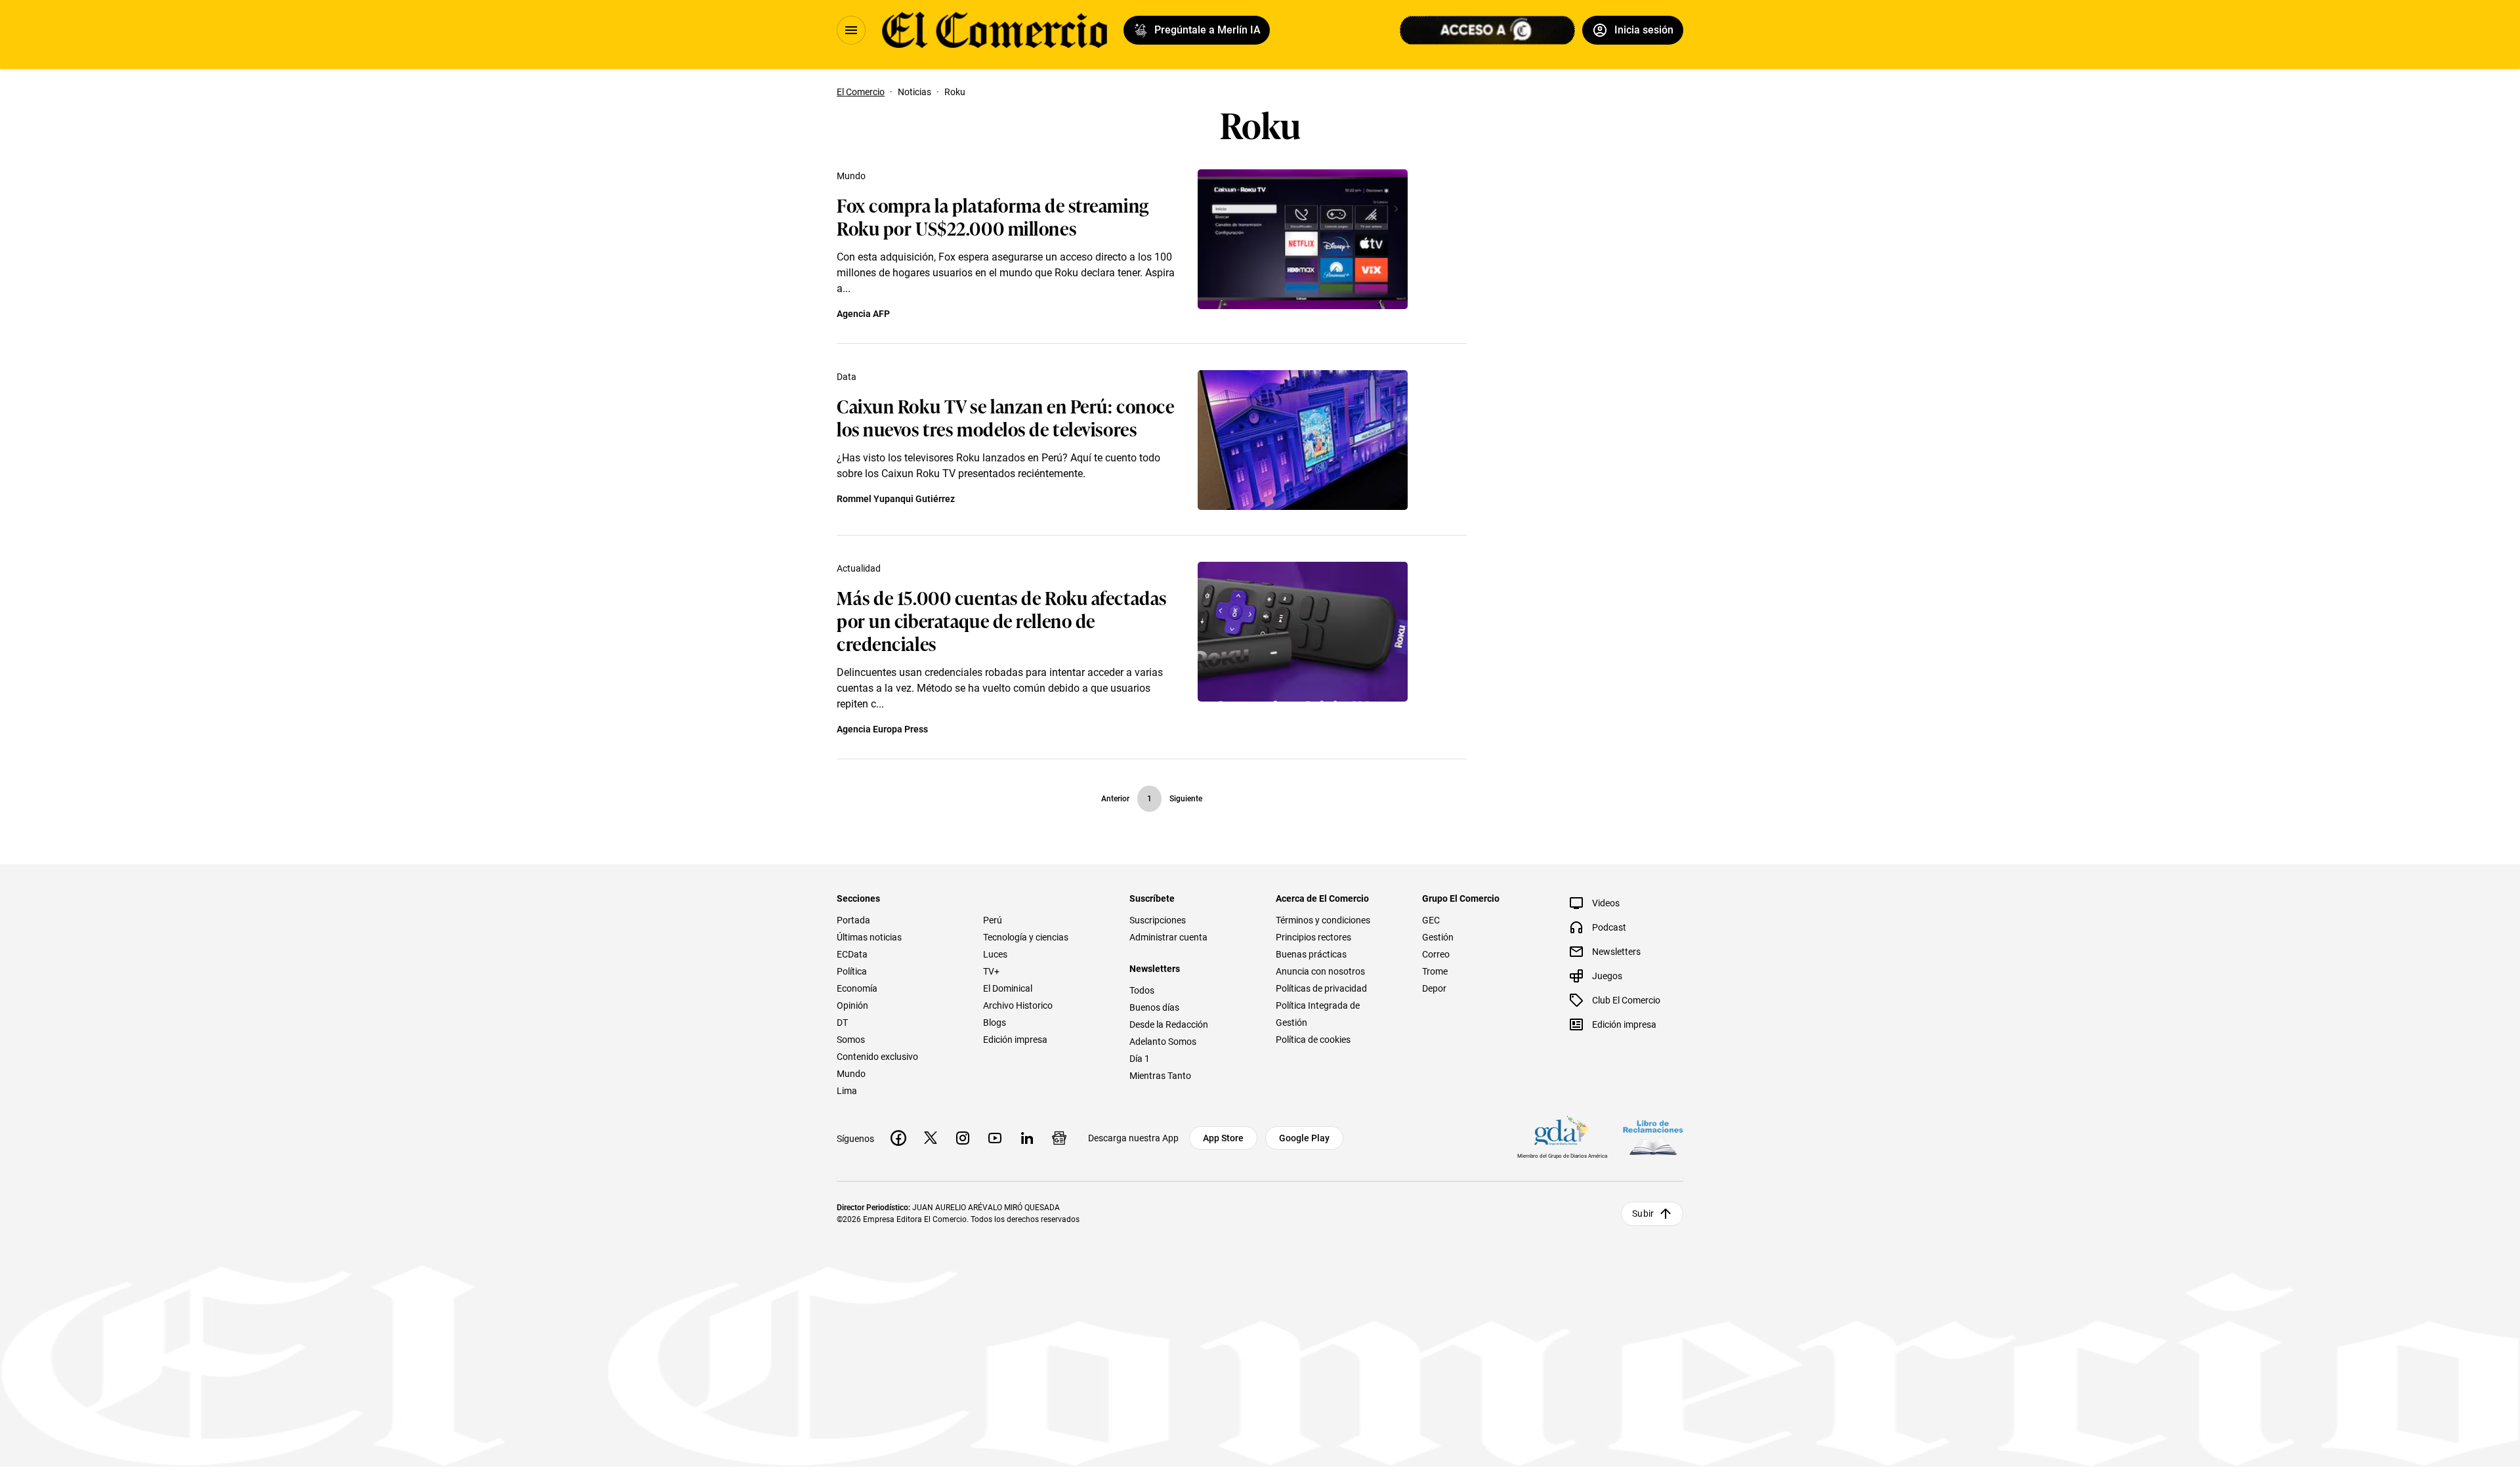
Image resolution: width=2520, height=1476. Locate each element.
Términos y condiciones (1323, 920)
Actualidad (859, 568)
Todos (1142, 990)
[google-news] (1059, 1138)
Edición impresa (1015, 1040)
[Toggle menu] (851, 30)
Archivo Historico (1018, 1005)
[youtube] (995, 1138)
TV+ (991, 971)
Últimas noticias (869, 937)
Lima (847, 1091)
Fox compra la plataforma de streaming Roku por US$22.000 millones (993, 216)
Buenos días (1154, 1007)
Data (847, 377)
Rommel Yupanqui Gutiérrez (896, 499)
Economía (857, 988)
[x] (931, 1138)
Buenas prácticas (1311, 954)
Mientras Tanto (1160, 1076)
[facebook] (898, 1138)
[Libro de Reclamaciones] (1653, 1138)
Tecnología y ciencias (1026, 937)
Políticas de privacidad (1321, 988)
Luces (995, 954)
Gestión (1438, 937)
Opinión (852, 1005)
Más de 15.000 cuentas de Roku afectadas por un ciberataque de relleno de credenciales (1002, 620)
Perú (993, 920)
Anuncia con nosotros (1320, 971)
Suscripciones (1158, 920)
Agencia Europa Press (882, 729)
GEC (1431, 920)
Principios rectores (1313, 937)
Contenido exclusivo (877, 1057)
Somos (851, 1040)
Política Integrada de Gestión (1318, 1014)
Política (852, 971)
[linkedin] (1027, 1138)
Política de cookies (1313, 1040)
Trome (1435, 971)
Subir (1643, 1213)
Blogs (995, 1023)
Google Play (1304, 1138)
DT (842, 1023)
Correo (1436, 954)
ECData (852, 954)
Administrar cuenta (1168, 937)
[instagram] (963, 1138)
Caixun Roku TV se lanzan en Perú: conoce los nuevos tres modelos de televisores (1005, 417)
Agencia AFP (863, 314)
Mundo (851, 176)
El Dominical (1008, 988)
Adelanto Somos (1163, 1042)
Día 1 (1140, 1059)
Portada (853, 920)
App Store (1223, 1138)
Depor (1434, 988)
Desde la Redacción (1169, 1024)
